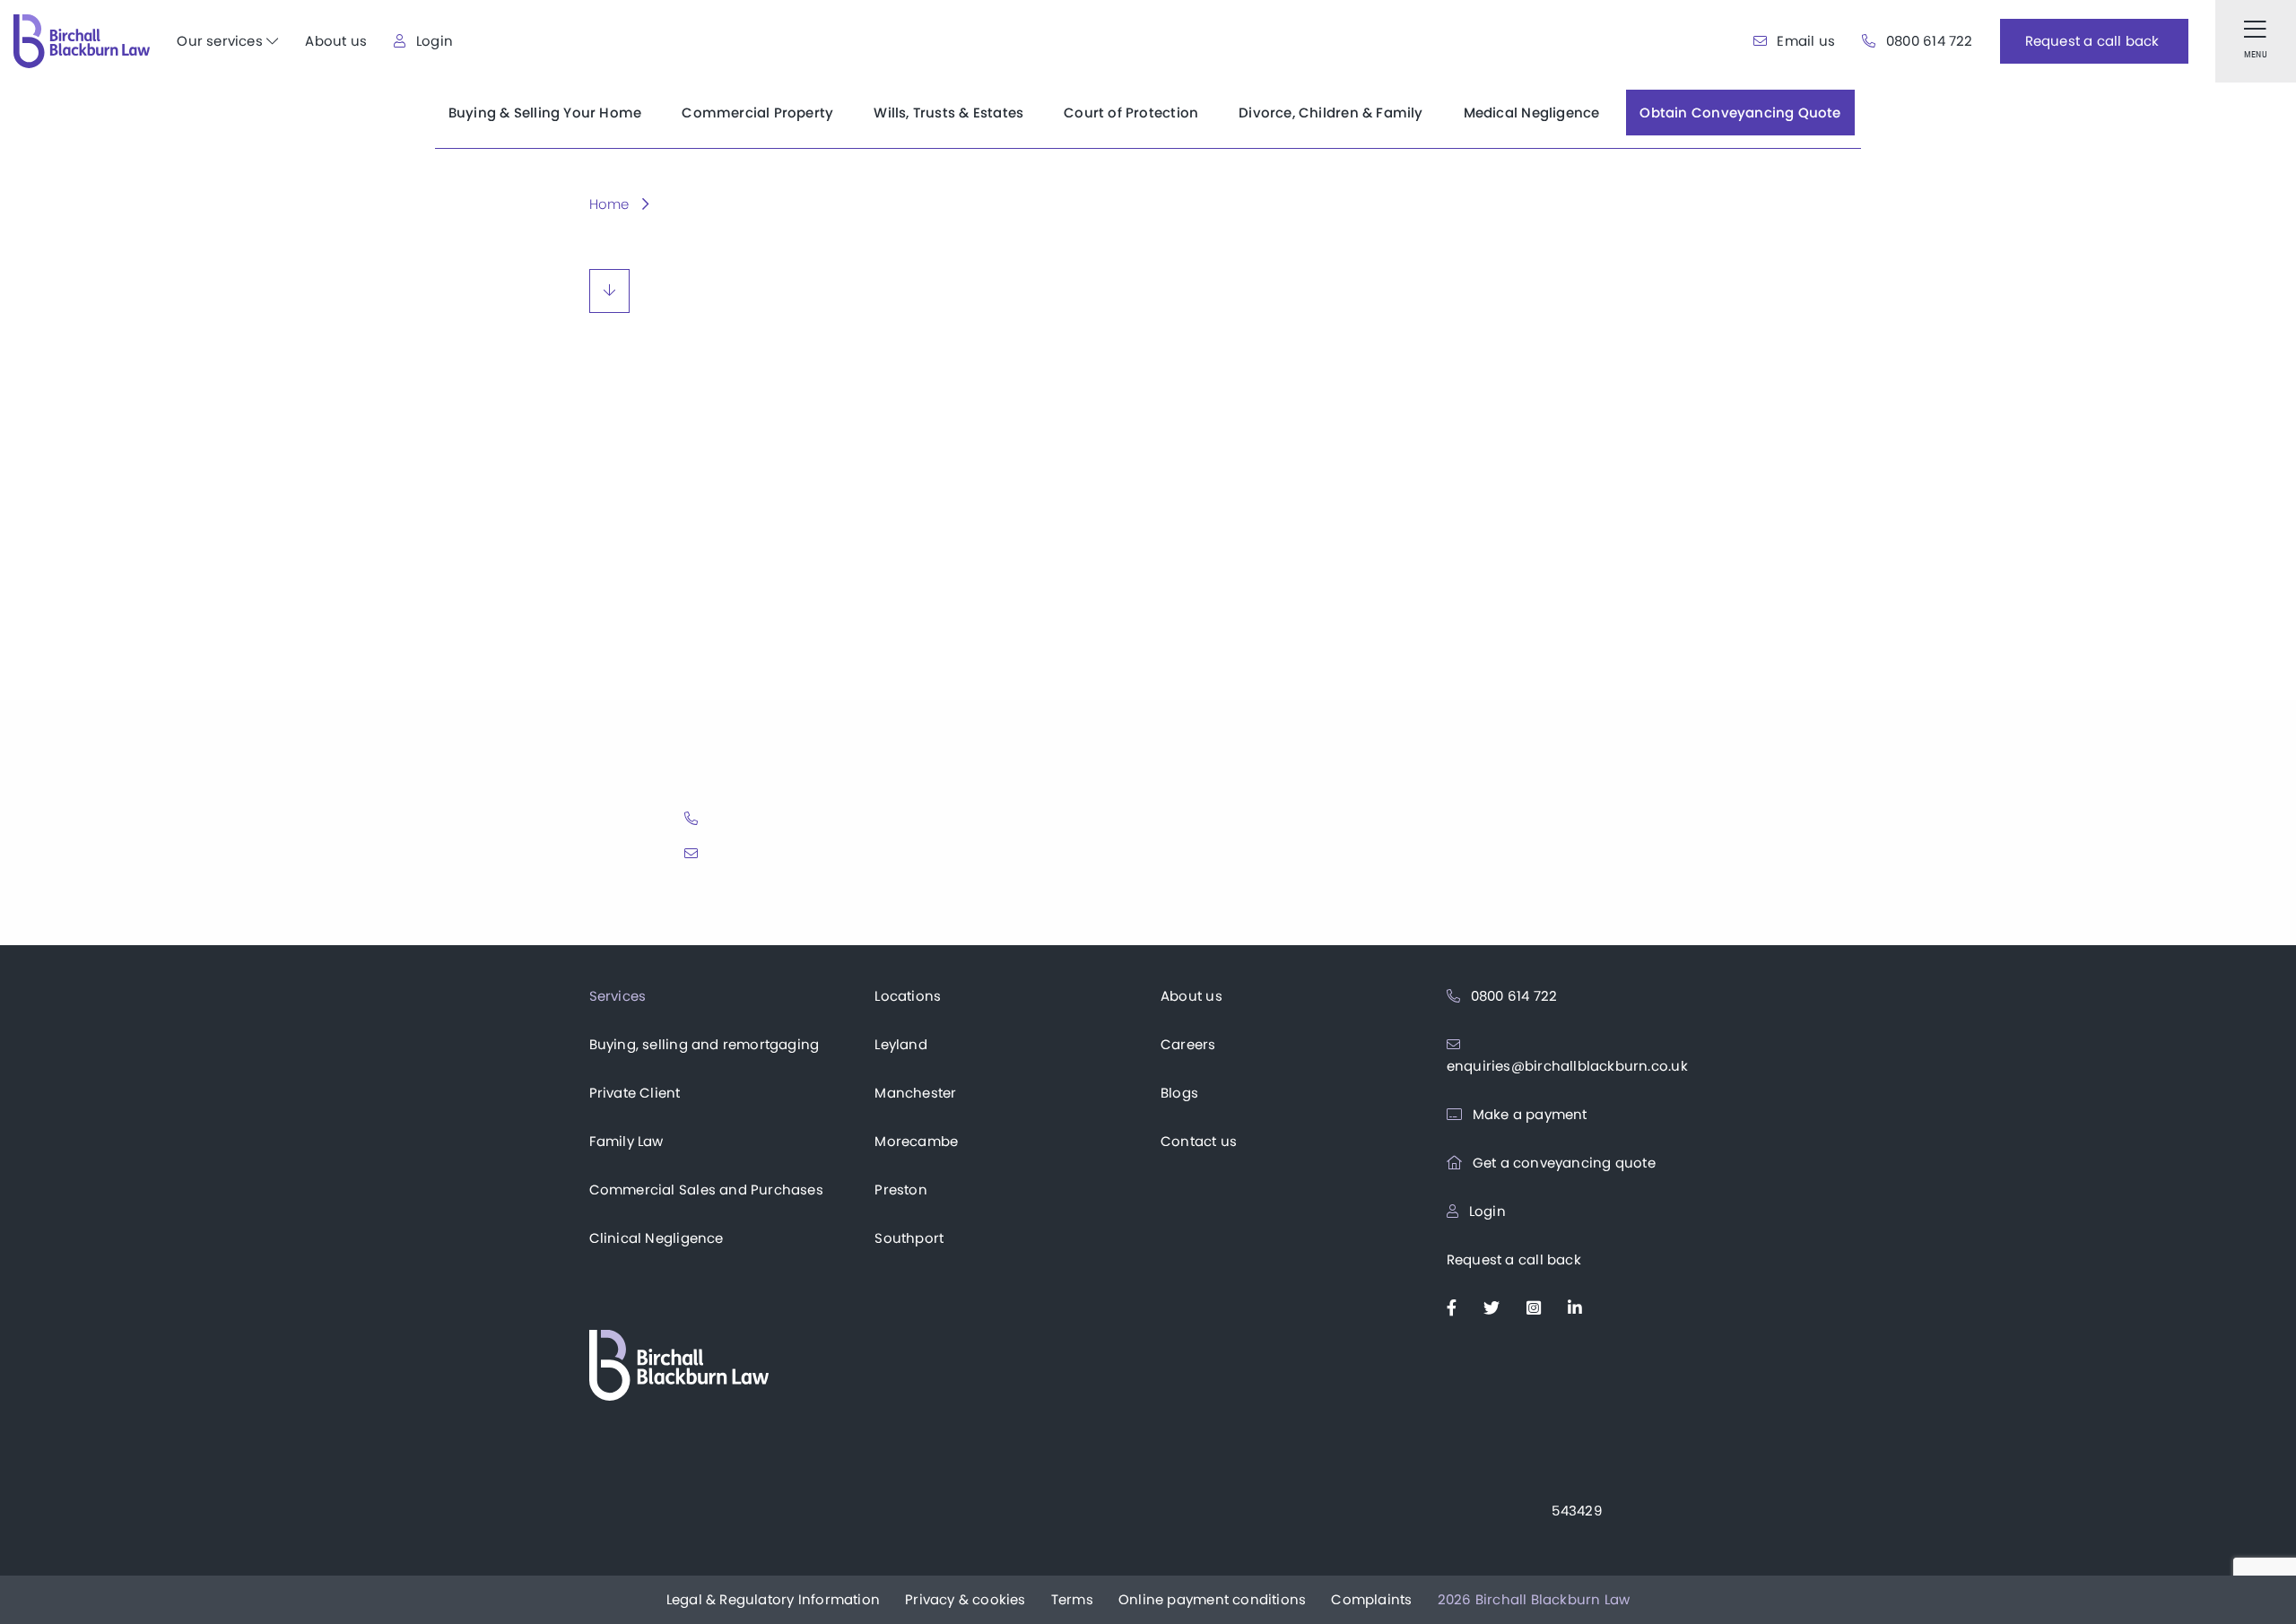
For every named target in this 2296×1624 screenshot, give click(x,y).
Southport (909, 1238)
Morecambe (916, 1141)
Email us (1804, 41)
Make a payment (1528, 1114)
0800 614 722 (1927, 41)
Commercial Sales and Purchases (706, 1190)
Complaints (1371, 1599)
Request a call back (1514, 1259)
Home (609, 204)
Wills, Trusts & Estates (948, 113)
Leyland (900, 1044)
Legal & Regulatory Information (773, 1599)
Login (433, 41)
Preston (900, 1190)
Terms (1072, 1599)
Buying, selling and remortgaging (704, 1044)
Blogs (1179, 1093)
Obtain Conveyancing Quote (1740, 113)
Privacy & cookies (965, 1599)
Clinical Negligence (657, 1238)
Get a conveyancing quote (1562, 1163)
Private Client (635, 1093)
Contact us (1199, 1141)
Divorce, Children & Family (1331, 113)
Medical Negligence (1532, 113)
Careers (1188, 1044)
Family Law (626, 1141)
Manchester (915, 1093)
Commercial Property (757, 113)
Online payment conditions (1212, 1599)
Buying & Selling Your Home (545, 113)
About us (336, 41)
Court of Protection (1131, 113)
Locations (908, 996)
